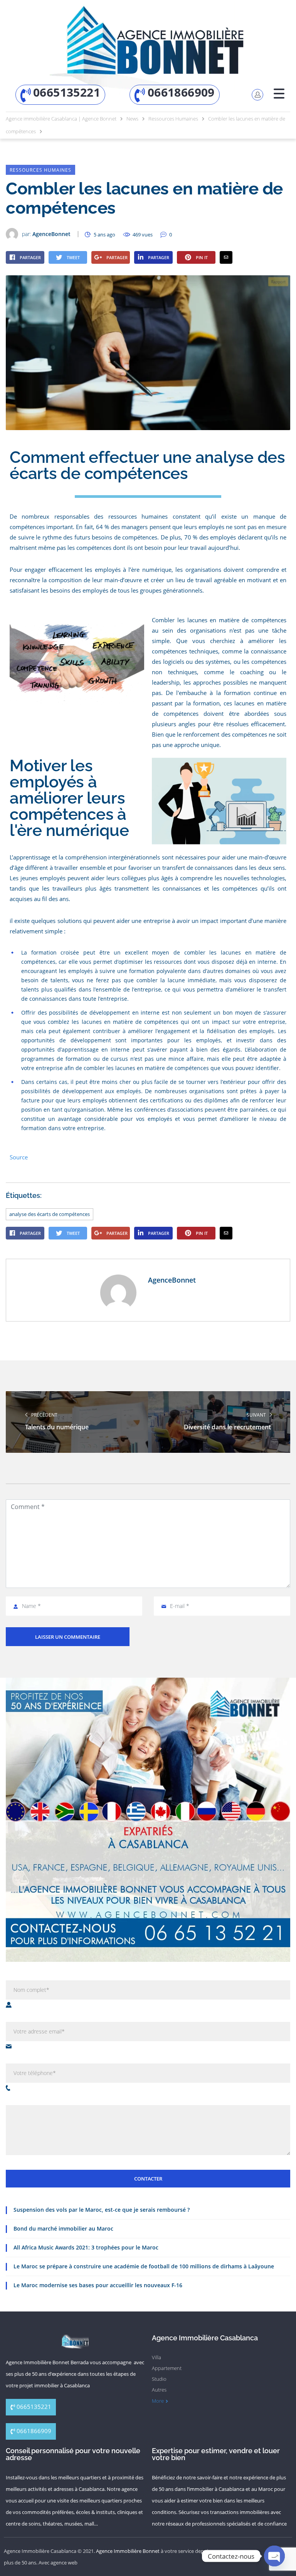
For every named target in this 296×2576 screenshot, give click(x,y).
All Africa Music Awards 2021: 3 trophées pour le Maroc (86, 2247)
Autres (159, 2390)
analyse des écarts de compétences (50, 1214)
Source (19, 1157)
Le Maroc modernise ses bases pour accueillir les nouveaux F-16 (98, 2285)
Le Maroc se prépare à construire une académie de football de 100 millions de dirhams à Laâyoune (144, 2266)
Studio (159, 2379)
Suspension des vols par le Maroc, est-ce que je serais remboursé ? (102, 2210)
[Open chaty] (274, 2556)
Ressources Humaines (40, 170)
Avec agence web (58, 2563)
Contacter (148, 2179)
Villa (156, 2357)
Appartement (167, 2368)
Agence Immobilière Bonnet (128, 2551)
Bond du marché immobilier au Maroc (63, 2228)
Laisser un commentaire (68, 1637)
